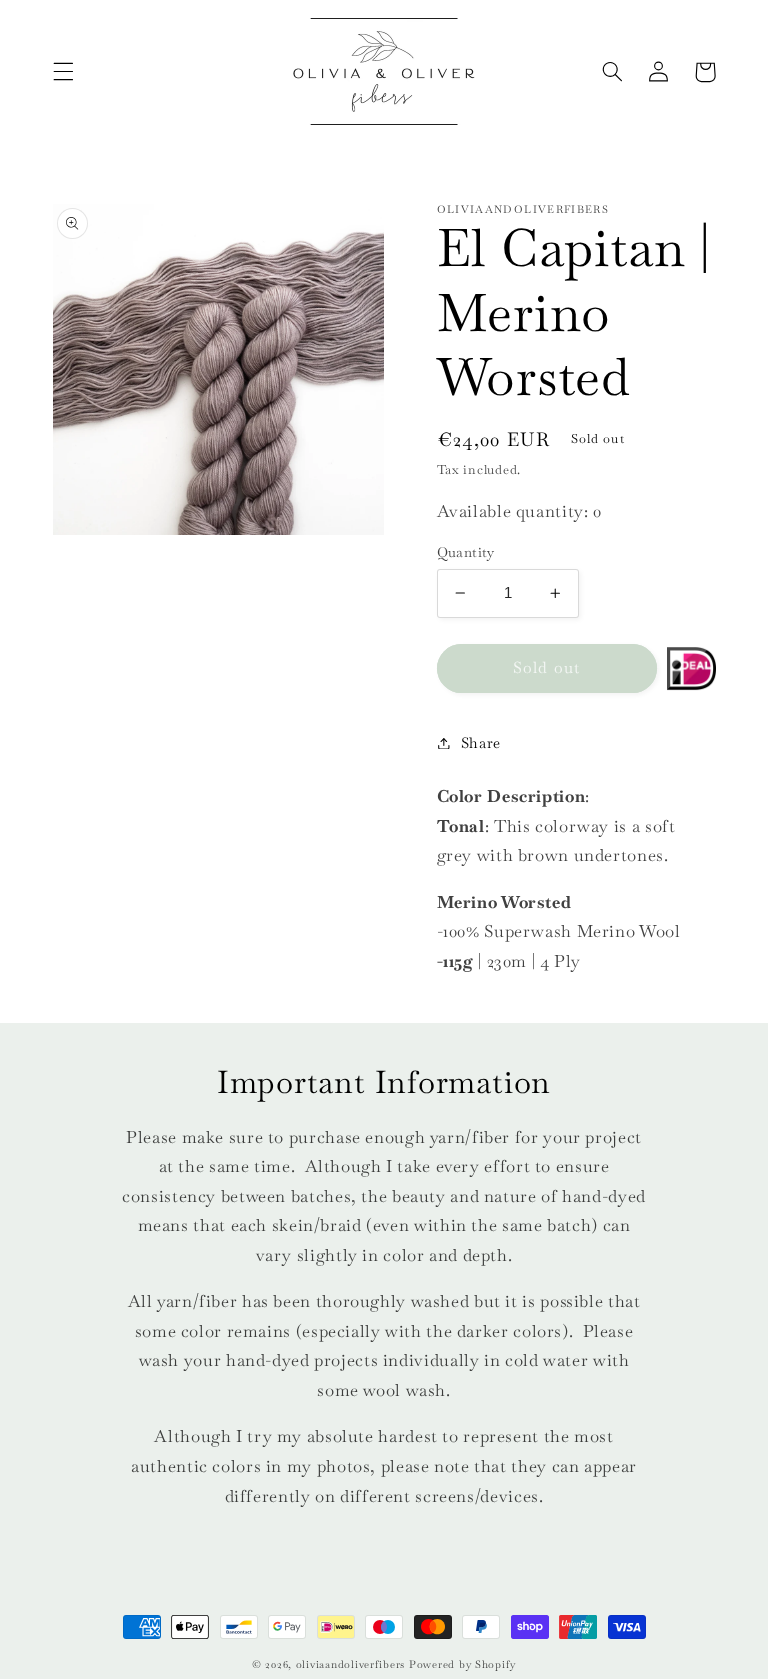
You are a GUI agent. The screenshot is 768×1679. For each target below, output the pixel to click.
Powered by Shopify (462, 1664)
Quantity (466, 552)
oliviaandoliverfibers (350, 1664)
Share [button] (481, 742)
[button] (63, 72)
